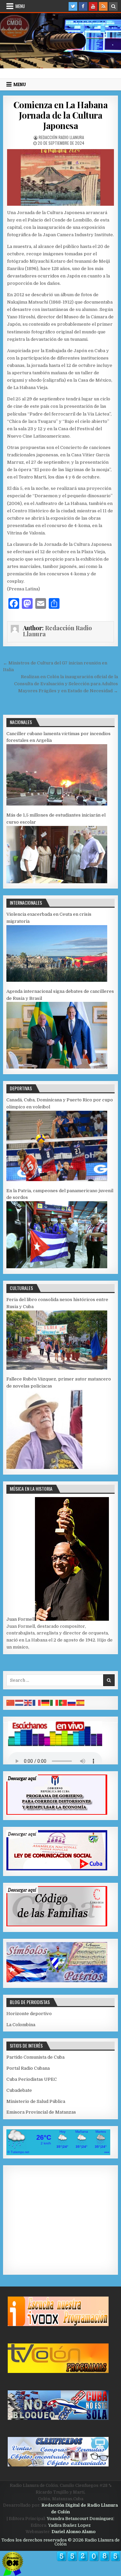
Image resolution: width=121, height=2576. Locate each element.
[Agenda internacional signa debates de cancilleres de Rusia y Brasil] (57, 1067)
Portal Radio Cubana (28, 2068)
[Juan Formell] (72, 1619)
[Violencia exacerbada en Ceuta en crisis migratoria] (57, 980)
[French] (37, 1703)
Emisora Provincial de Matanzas (41, 2112)
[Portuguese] (63, 1703)
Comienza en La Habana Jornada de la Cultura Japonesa (61, 115)
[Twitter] (73, 6)
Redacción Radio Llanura (61, 137)
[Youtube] (93, 6)
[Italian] (54, 1703)
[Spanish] (81, 1703)
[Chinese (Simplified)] (11, 1703)
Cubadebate (19, 2090)
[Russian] (72, 1703)
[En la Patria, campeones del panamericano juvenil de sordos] (57, 1267)
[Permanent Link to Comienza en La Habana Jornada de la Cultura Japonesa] (61, 178)
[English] (28, 1703)
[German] (46, 1703)
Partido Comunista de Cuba (35, 2057)
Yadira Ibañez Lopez (69, 2525)
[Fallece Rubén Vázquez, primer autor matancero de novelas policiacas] (44, 1467)
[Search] (113, 6)
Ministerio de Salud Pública (36, 2101)
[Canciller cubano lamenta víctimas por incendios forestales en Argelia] (57, 804)
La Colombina (21, 2025)
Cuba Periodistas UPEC (32, 2079)
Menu (20, 6)
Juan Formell (21, 1619)
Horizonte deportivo (29, 2014)
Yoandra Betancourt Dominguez (80, 2519)
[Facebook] (83, 6)
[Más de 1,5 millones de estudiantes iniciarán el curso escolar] (57, 882)
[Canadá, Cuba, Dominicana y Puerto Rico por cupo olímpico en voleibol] (57, 1180)
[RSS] (103, 6)
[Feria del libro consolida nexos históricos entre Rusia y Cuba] (57, 1368)
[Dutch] (19, 1703)
